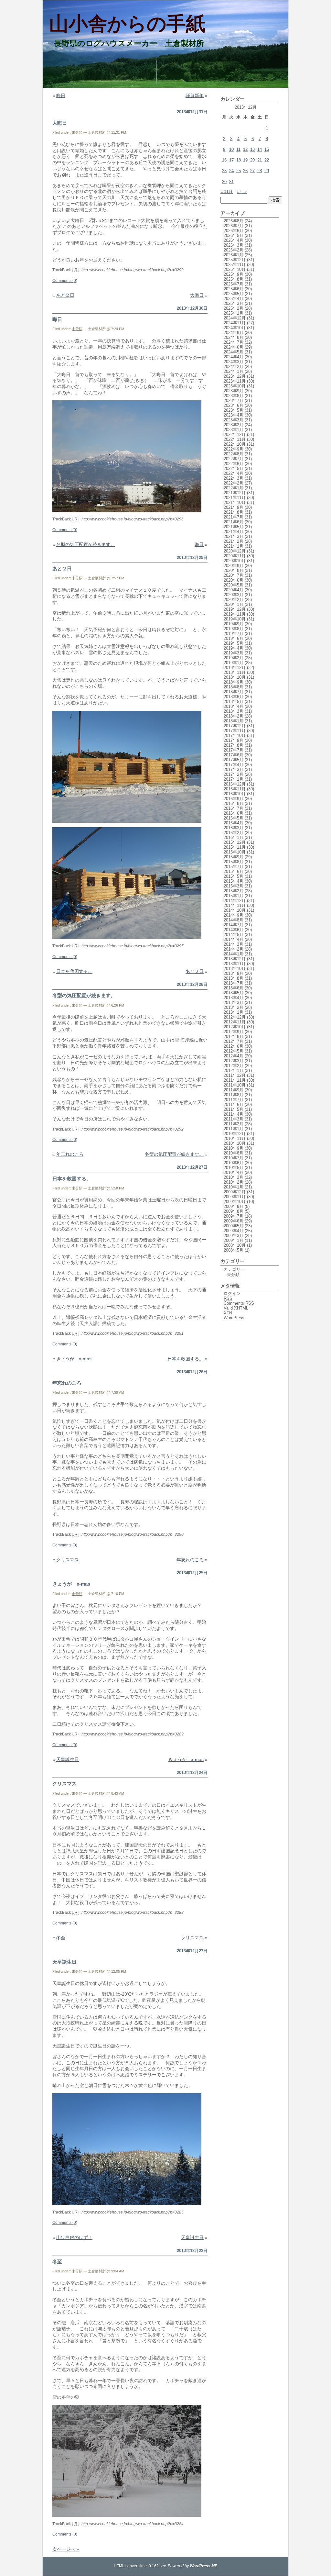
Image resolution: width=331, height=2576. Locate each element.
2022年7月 (234, 459)
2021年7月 (234, 517)
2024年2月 (234, 367)
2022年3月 (234, 478)
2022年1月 (234, 488)
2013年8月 (234, 978)
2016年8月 (234, 803)
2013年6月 (234, 988)
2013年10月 (235, 969)
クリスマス (68, 1560)
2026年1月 (234, 255)
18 (239, 160)
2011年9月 (234, 1090)
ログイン (232, 1294)
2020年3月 (234, 595)
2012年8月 (234, 1037)
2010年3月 (234, 1177)
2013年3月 (234, 1003)
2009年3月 (234, 1236)
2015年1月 (234, 896)
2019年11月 (235, 614)
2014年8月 (234, 920)
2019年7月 (234, 634)
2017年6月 (234, 755)
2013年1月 (234, 1012)
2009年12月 (235, 1192)
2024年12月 (235, 318)
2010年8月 (234, 1153)
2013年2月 (234, 1007)
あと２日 (65, 295)
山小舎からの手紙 (127, 24)
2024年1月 (234, 371)
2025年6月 (234, 289)
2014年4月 (234, 939)
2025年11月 (235, 265)
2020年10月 (235, 561)
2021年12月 (235, 493)
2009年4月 (234, 1231)
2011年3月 (234, 1119)
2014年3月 (234, 944)
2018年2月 (234, 716)
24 (231, 171)
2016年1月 (234, 837)
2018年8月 (234, 687)
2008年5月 (234, 1250)
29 (267, 171)
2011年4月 (234, 1114)
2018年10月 (235, 677)
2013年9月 (234, 973)
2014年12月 (235, 901)
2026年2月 (234, 250)
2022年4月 (234, 473)
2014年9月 (234, 915)
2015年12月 (235, 842)
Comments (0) (65, 281)
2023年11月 (235, 381)
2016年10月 (235, 794)
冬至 (61, 1938)
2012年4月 (234, 1056)
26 (245, 171)
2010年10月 (235, 1143)
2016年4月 (234, 823)
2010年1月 (234, 1187)
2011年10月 (235, 1085)
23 (224, 171)
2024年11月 (235, 323)
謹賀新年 (195, 95)
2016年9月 (234, 799)
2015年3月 (234, 886)
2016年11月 (235, 789)
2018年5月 (234, 702)
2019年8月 (234, 629)
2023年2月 (234, 425)
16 (224, 160)
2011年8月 (234, 1095)
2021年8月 (234, 512)
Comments (239, 1303)
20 (252, 160)
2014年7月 (234, 925)
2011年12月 (235, 1075)
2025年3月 (234, 303)
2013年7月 (234, 983)
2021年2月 (234, 541)
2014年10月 (235, 910)
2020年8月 (234, 570)
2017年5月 (234, 760)
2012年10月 (235, 1027)
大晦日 (60, 123)
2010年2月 (234, 1182)
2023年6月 (234, 405)
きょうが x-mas (74, 1359)
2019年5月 (234, 643)
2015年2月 (234, 891)
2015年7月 (234, 867)
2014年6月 (234, 930)
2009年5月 (234, 1226)
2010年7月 (234, 1158)
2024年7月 (234, 342)
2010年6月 (234, 1163)
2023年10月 (235, 386)
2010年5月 (234, 1168)
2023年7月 (234, 401)
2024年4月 (234, 357)
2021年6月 (234, 522)
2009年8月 (234, 1211)
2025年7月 (234, 284)
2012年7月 (234, 1041)
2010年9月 (234, 1148)
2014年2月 (234, 949)
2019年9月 (234, 624)
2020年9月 (234, 566)
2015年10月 (235, 852)
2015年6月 (234, 871)
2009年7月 (234, 1216)
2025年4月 (234, 299)
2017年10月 (235, 736)
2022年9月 (234, 449)
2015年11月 (235, 847)
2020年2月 (234, 600)
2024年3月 (234, 362)
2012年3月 (234, 1061)
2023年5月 (234, 410)
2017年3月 (234, 769)
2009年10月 (235, 1202)
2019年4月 (234, 648)
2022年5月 (234, 468)
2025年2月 (234, 308)
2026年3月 (234, 245)
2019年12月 (235, 609)
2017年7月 (234, 750)
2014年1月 (234, 954)
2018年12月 (235, 668)
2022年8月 (234, 454)
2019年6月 (234, 638)
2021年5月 (234, 527)
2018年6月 (234, 697)
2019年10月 (235, 619)
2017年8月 (234, 745)
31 (231, 182)
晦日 (61, 95)
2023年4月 (234, 415)
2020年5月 (234, 585)
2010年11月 (235, 1138)
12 (245, 149)
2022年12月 (235, 435)
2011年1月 (234, 1129)
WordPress (234, 1318)
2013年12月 (235, 959)
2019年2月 (234, 658)
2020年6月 (234, 580)
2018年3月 (234, 711)
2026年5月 (234, 235)
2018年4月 (234, 706)
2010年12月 (235, 1134)
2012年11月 (235, 1022)
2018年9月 (234, 682)
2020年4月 (234, 590)
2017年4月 (234, 765)
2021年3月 (234, 536)
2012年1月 (234, 1071)
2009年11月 (235, 1197)
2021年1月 (234, 546)
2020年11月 (235, 556)
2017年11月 (235, 731)
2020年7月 (234, 575)
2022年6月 (234, 464)
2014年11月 (235, 905)
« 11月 (227, 191)
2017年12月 (235, 726)
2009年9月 (234, 1206)
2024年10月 (235, 328)
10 (231, 149)
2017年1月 (234, 779)
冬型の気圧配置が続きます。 (86, 544)
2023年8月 (234, 396)
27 (252, 171)
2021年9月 (234, 507)
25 (239, 171)
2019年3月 (234, 653)
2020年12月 (235, 551)
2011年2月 (234, 1124)
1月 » (242, 191)
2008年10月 (235, 1245)
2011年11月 (235, 1080)
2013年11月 (235, 964)
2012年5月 (234, 1051)
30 (224, 182)
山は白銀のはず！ (74, 2237)
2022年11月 (235, 439)
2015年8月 (234, 862)
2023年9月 (234, 391)
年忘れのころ (70, 1154)
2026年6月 (234, 231)
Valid (236, 1308)
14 (260, 149)
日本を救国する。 (74, 971)
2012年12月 (235, 1017)
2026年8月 (234, 221)
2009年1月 (234, 1240)
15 (267, 149)
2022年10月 (235, 444)
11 (238, 149)
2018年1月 (234, 721)
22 (267, 160)
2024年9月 (234, 333)
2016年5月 (234, 818)
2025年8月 (234, 279)
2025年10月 (235, 269)
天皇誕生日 (68, 1759)
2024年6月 (234, 347)
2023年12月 (235, 376)
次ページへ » (66, 2549)
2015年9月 (234, 857)
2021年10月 (235, 502)
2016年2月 (234, 833)
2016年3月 (234, 828)
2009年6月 (234, 1221)
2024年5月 (234, 352)
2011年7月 (234, 1100)
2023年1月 (234, 430)
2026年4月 (234, 240)
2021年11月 (235, 498)
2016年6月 (234, 813)
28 (260, 171)
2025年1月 (234, 313)
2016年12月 (235, 784)
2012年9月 (234, 1032)
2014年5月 (234, 935)
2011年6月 (234, 1104)
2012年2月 (234, 1066)
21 (260, 160)
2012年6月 (234, 1046)
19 (245, 160)
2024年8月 (234, 337)
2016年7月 (234, 808)
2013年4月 (234, 998)
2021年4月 (234, 532)
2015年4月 (234, 881)
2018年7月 (234, 692)
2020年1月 (234, 604)
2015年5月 (234, 876)
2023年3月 (234, 420)
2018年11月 (235, 672)
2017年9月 (234, 740)
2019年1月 (234, 663)
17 (231, 160)
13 (252, 149)
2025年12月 (235, 260)
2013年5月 (234, 993)
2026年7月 (234, 226)
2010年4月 (234, 1172)
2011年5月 (234, 1109)
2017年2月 (234, 774)
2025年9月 (234, 274)
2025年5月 (234, 294)
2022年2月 (234, 483)
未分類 (77, 132)
